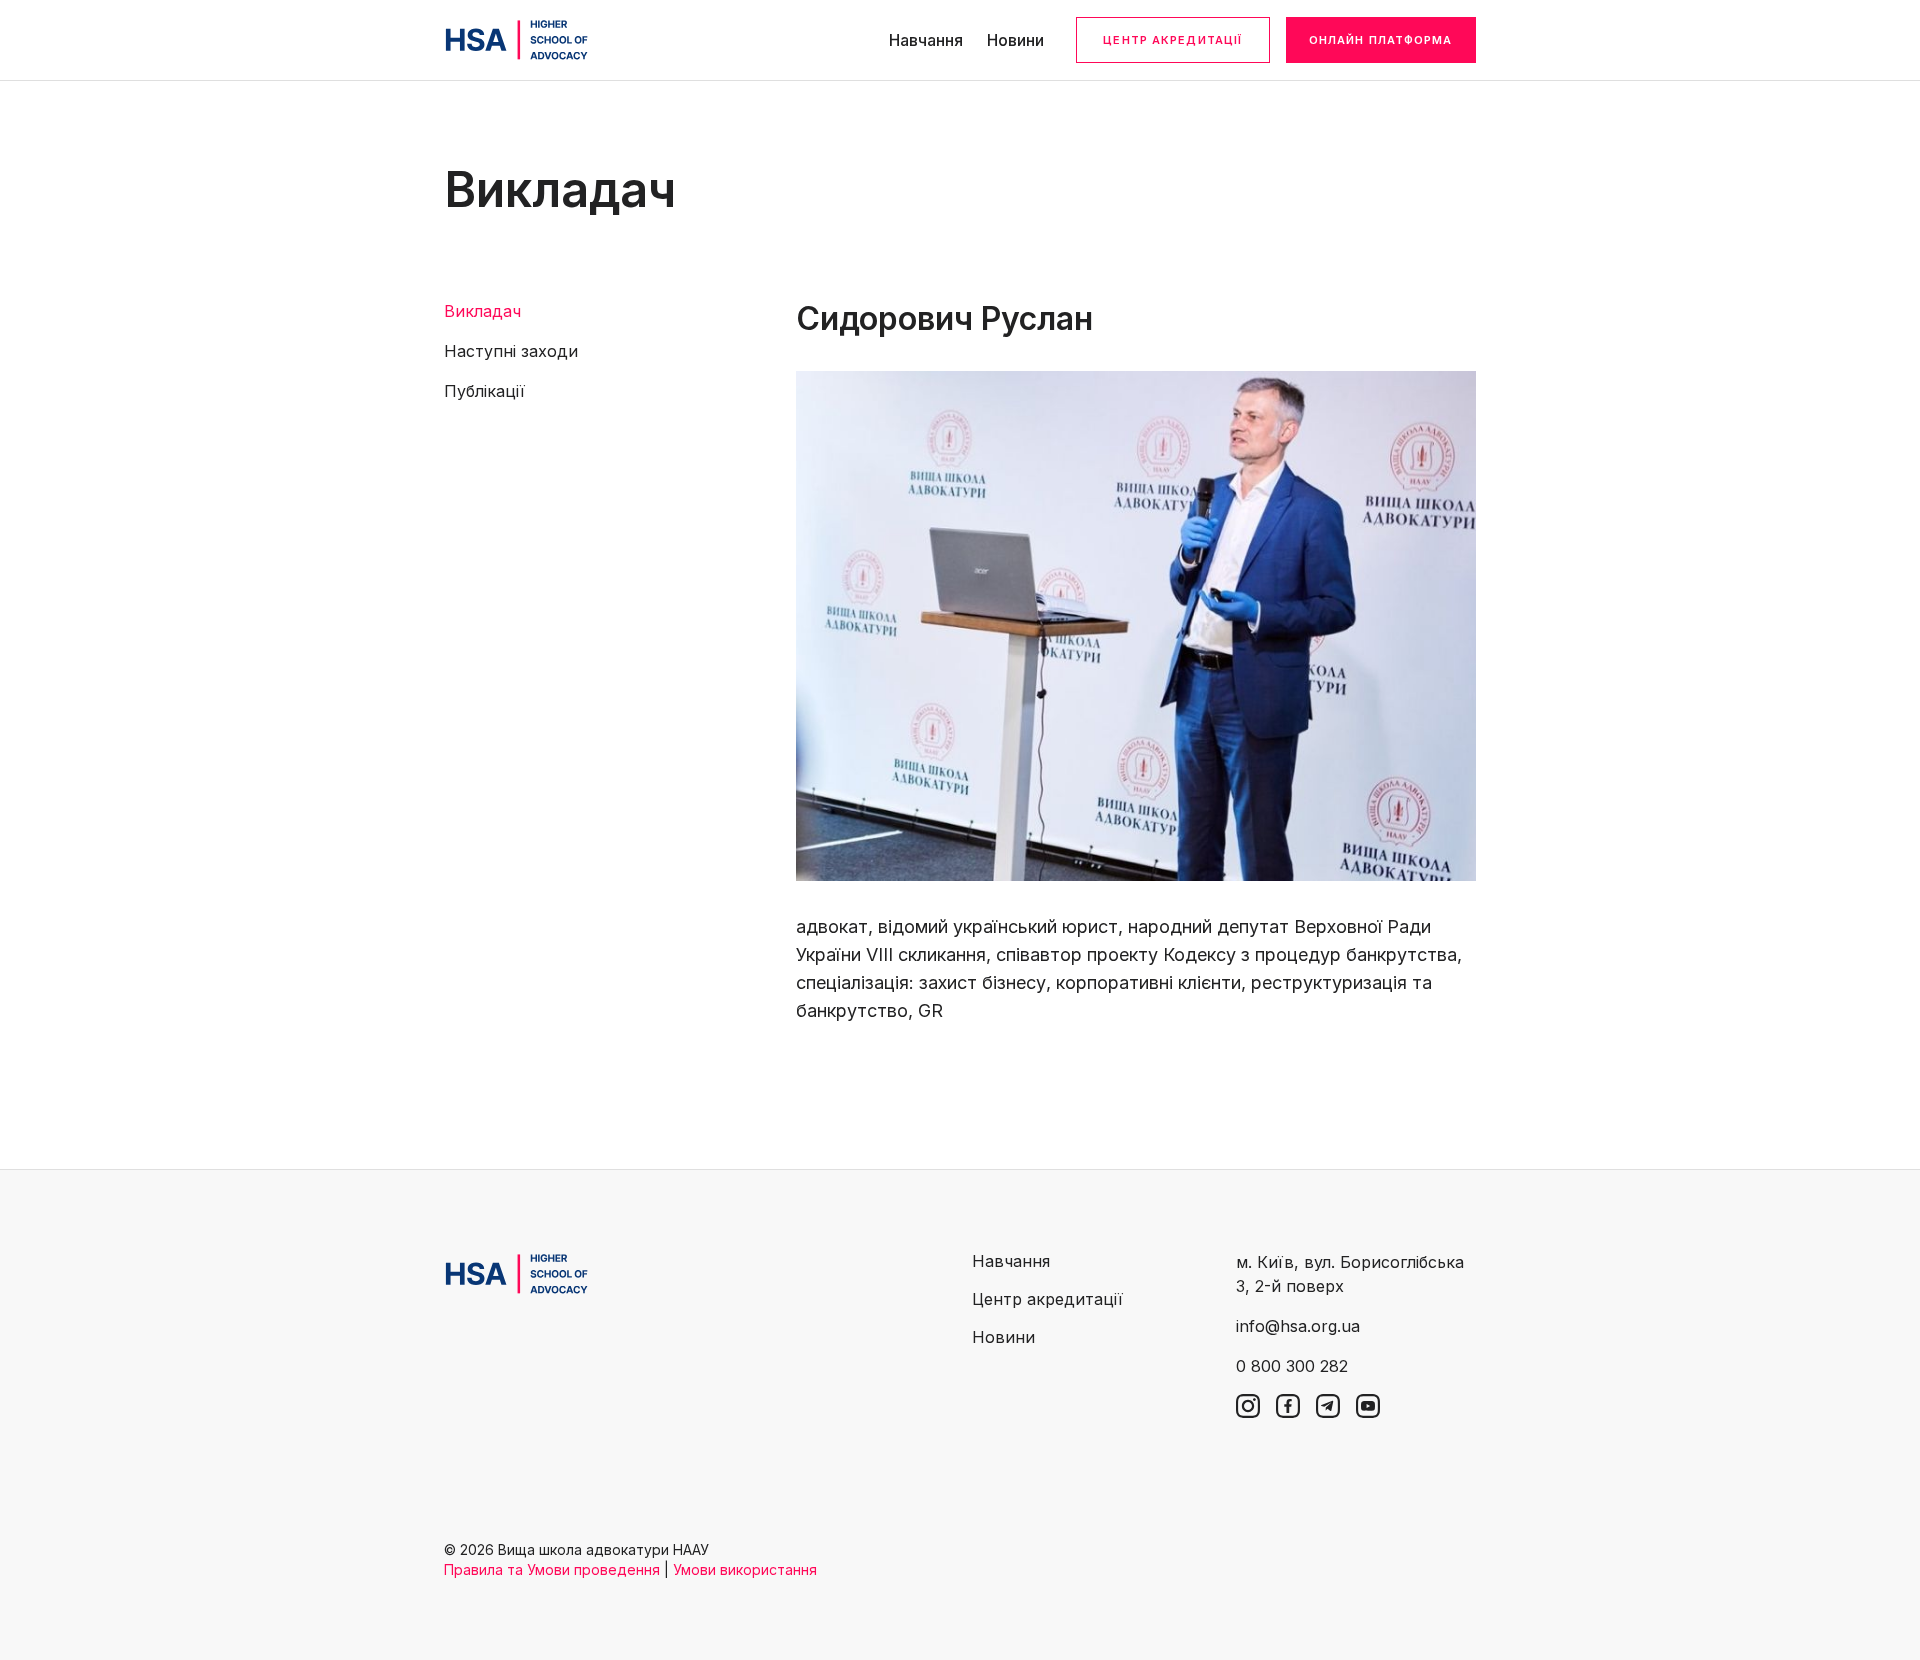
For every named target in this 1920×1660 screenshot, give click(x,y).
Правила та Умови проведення (552, 1569)
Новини (1015, 40)
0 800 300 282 (1292, 1366)
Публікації (484, 391)
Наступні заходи (511, 351)
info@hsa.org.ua (1298, 1326)
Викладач (482, 311)
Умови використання (745, 1569)
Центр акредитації (1172, 40)
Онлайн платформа (1381, 40)
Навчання (926, 40)
